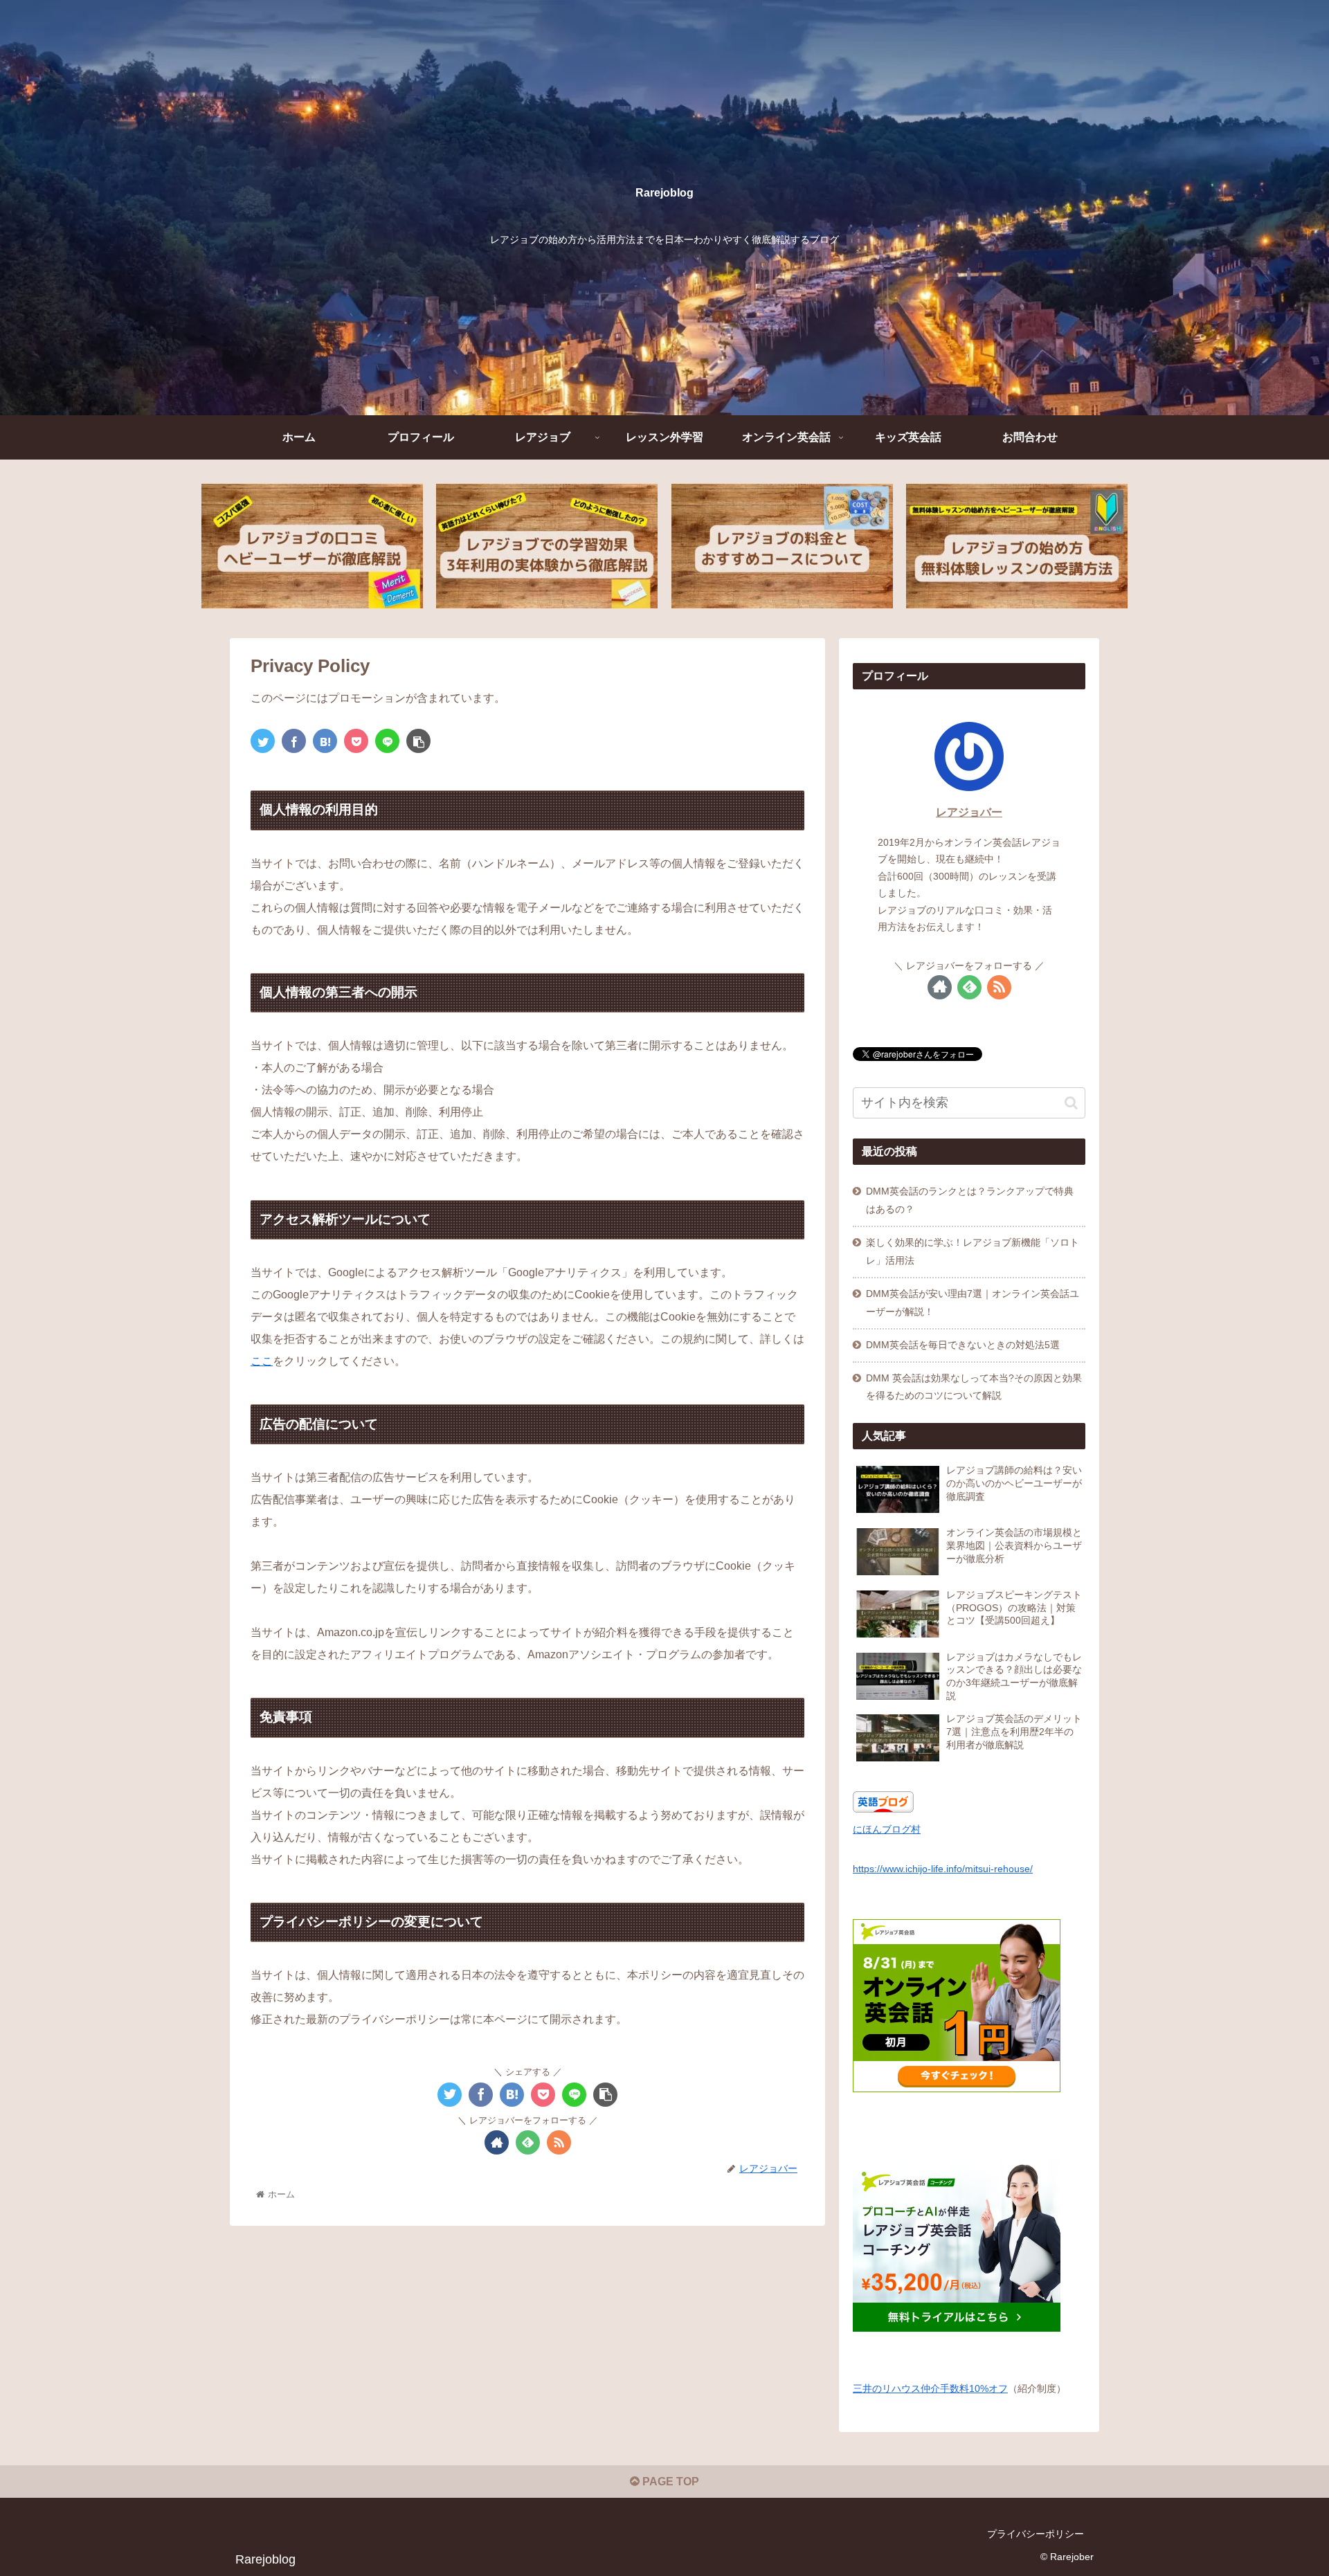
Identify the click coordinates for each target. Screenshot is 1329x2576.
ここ (262, 1361)
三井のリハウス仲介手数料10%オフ (930, 2388)
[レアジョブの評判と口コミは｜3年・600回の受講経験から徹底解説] (312, 546)
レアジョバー (969, 812)
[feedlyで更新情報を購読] (528, 2142)
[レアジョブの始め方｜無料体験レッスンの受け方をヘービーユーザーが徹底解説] (1017, 546)
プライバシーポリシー (1036, 2534)
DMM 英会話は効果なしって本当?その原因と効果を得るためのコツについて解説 (974, 1387)
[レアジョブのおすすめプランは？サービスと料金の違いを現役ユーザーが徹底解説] (782, 546)
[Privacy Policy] (325, 741)
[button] (1071, 1103)
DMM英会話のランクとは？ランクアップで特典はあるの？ (970, 1200)
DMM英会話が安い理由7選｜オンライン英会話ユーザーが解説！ (973, 1303)
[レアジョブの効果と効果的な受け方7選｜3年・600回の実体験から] (547, 546)
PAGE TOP (669, 2482)
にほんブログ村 (887, 1829)
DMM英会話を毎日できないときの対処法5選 (963, 1345)
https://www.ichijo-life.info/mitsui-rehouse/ (943, 1869)
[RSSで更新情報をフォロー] (559, 2142)
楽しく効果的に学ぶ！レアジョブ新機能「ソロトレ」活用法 (973, 1251)
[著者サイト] (497, 2142)
